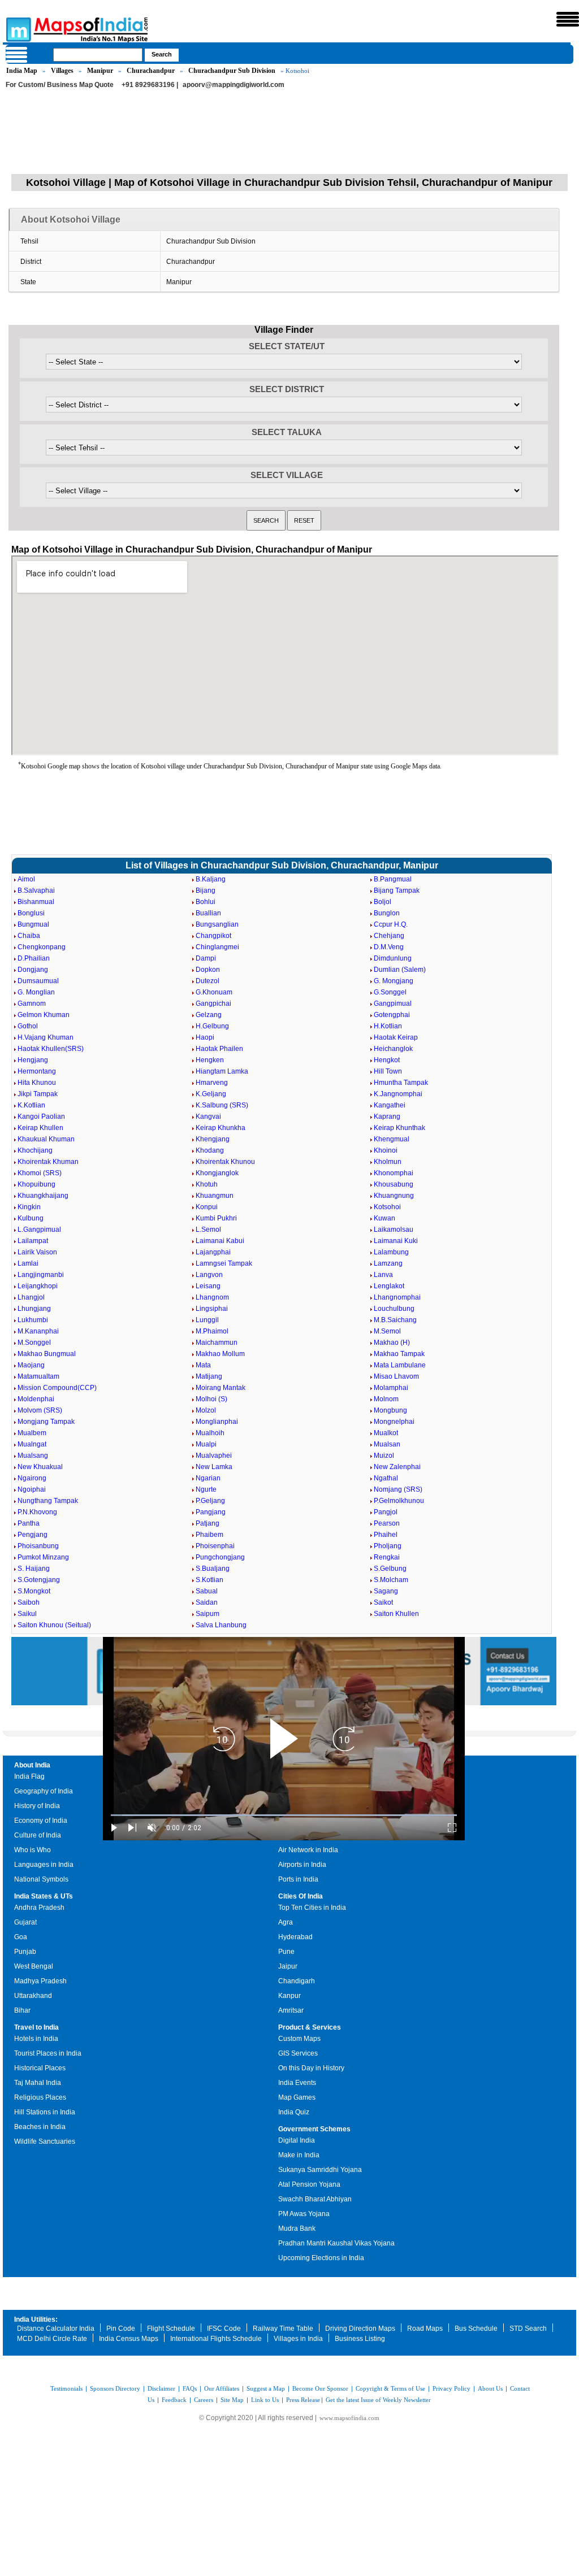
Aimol (26, 879)
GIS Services (298, 2053)
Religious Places (40, 2097)
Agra (286, 1922)
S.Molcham (391, 1580)
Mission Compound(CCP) (57, 1388)
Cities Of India (301, 1896)
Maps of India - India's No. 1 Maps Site (17, 29)
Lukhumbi (33, 1320)
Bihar (22, 2010)
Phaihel (386, 1535)
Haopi (205, 1037)
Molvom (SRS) (40, 1410)
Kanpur (289, 1996)
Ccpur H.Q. (391, 924)
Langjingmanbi (41, 1275)
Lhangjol (31, 1297)
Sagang (386, 1591)
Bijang (206, 890)
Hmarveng (212, 1083)
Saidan (207, 1602)
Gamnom (32, 1004)
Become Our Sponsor (320, 2388)
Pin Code (121, 2329)
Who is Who (33, 1850)
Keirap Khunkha (221, 1128)
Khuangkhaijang (43, 1196)
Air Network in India (308, 1850)
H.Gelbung (212, 1026)
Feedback (174, 2400)
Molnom (386, 1399)
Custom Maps (299, 2039)
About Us (490, 2388)
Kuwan (384, 1218)
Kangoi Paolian (41, 1117)
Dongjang (33, 970)
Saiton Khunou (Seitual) (54, 1625)
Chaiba (29, 936)
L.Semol (208, 1230)
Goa (21, 1937)
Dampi (206, 958)
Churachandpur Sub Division (232, 71)
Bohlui (206, 902)
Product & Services (310, 2027)
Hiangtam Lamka (222, 1071)
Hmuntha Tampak (401, 1083)
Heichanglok (393, 1049)
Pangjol (386, 1512)
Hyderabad (295, 1937)
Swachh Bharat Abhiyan (315, 2199)
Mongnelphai (394, 1422)
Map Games (297, 2097)
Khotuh (207, 1184)
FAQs (190, 2388)
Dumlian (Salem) (400, 970)
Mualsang (33, 1456)
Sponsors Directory (115, 2388)
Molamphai (391, 1388)
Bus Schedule (476, 2329)
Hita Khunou (37, 1083)
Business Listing (360, 2339)
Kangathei (390, 1105)
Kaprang (387, 1117)
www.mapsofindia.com (349, 2418)
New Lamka (214, 1467)
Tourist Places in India (48, 2053)
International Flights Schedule (216, 2339)
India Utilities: (36, 2319)
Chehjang (389, 936)
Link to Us (265, 2400)
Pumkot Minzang (43, 1557)
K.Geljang (211, 1094)
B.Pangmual (393, 879)
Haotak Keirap (396, 1037)
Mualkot (386, 1433)
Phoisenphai (215, 1546)
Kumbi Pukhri (216, 1218)
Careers (204, 2400)
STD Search (528, 2329)
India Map (22, 71)
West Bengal (34, 1966)
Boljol (383, 902)
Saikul (27, 1614)
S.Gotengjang (39, 1580)
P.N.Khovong (37, 1512)
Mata (203, 1365)
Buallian (208, 913)
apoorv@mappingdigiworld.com (234, 85)
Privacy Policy (451, 2388)
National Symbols (41, 1879)
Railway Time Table (283, 2329)
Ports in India (298, 1879)
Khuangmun (215, 1196)
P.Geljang (210, 1501)
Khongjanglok (217, 1173)
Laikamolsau (394, 1230)
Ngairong (32, 1478)
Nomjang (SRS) (398, 1489)
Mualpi (206, 1444)
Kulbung (31, 1218)
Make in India (299, 2155)
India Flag (29, 1776)
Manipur (100, 71)
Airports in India (302, 1865)
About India (32, 1765)
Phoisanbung (38, 1546)
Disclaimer (161, 2388)
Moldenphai (36, 1399)
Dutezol (208, 981)
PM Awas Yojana (304, 2214)
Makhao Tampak (399, 1354)
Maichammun (217, 1343)
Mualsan (387, 1444)
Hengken (210, 1060)
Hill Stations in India (45, 2112)
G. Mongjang (394, 981)
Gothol (28, 1026)
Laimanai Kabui (220, 1241)
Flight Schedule (171, 2329)
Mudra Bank (297, 2229)
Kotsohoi (387, 1207)
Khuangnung (394, 1196)
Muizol (384, 1456)
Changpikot (213, 936)
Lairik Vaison (37, 1252)
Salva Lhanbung (221, 1625)
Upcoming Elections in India (321, 2258)
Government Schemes (314, 2129)
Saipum (208, 1614)
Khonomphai (394, 1173)
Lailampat (33, 1241)
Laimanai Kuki (396, 1241)
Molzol (206, 1410)
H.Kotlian (388, 1026)
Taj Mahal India (38, 2083)
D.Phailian (34, 958)
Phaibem (209, 1535)
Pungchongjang (220, 1557)
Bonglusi (31, 913)
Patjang (208, 1523)
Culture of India (38, 1835)
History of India (37, 1806)
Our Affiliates (222, 2388)
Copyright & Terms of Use (390, 2388)
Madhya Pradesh (40, 1981)
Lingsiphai (212, 1309)
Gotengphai (392, 1015)
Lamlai (28, 1263)
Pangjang (211, 1512)
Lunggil (207, 1320)
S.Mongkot (34, 1591)
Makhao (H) (392, 1343)
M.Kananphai (38, 1331)
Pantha (29, 1523)
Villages (62, 71)
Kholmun (388, 1162)
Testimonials (66, 2388)
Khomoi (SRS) (40, 1173)
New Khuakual (40, 1467)
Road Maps (425, 2329)
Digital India (297, 2140)
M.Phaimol (212, 1331)
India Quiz (294, 2112)
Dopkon (208, 970)
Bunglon (387, 913)
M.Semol (387, 1331)
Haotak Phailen (219, 1049)
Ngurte (206, 1489)
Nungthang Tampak (48, 1501)
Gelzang (209, 1015)
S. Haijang (34, 1569)
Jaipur (288, 1966)
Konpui (207, 1207)
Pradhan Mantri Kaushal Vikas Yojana (336, 2243)
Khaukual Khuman (46, 1139)
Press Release (303, 2400)
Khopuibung (36, 1184)
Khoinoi (386, 1150)
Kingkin (29, 1207)
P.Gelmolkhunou (399, 1501)
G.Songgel (390, 992)
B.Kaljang (211, 879)
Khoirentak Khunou (225, 1162)
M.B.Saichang (395, 1320)
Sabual (207, 1591)
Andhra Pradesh (39, 1908)
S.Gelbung (390, 1569)
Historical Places (40, 2068)
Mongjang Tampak (46, 1422)
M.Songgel (34, 1343)
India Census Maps (129, 2339)
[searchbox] (98, 55)
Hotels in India (36, 2039)
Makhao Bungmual (47, 1354)
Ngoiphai (32, 1489)
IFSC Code (224, 2329)
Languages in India (44, 1865)
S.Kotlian (209, 1580)
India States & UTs (44, 1896)
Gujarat (25, 1922)
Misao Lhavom (396, 1376)
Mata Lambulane (400, 1365)
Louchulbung (394, 1309)
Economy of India (41, 1821)
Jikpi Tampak (38, 1094)
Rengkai (387, 1557)
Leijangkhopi (38, 1286)
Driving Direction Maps (360, 2329)
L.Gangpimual (39, 1230)
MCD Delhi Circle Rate (52, 2339)
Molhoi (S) (211, 1399)
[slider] (284, 1815)
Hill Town (388, 1071)
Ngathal (386, 1478)
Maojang (31, 1365)
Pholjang (388, 1546)
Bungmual (33, 924)
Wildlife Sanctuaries (45, 2141)
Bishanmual (36, 902)
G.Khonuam (214, 992)
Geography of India (44, 1791)
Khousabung (394, 1184)
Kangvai (208, 1117)
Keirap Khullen (40, 1128)
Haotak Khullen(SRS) (51, 1049)
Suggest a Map (266, 2388)
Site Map (232, 2400)
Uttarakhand (33, 1996)
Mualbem (32, 1433)
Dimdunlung (393, 958)
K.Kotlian (31, 1105)
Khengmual (392, 1139)
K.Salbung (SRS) (222, 1105)
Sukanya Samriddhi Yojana (320, 2170)
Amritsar (291, 2010)
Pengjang (33, 1535)
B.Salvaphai (36, 890)
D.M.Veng (389, 947)
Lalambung (391, 1252)
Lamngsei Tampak (224, 1263)
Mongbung (390, 1410)
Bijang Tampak (397, 890)
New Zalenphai (397, 1467)
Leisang (208, 1286)
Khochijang (35, 1150)
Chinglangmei (217, 947)
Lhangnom (212, 1297)
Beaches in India (40, 2127)
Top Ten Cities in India (312, 1908)
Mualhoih (210, 1433)
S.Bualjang (213, 1569)
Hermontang (37, 1071)
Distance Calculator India (56, 2329)
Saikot (383, 1602)
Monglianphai (217, 1422)
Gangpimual (393, 1004)
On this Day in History (311, 2068)
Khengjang (213, 1139)
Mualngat (32, 1444)
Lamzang (388, 1263)
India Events (297, 2083)
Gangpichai (213, 1004)
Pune (286, 1952)
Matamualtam (38, 1376)
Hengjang (33, 1060)
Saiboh (29, 1602)
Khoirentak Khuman (48, 1162)
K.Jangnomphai (398, 1094)
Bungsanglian (217, 924)
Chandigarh (297, 1981)
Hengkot (387, 1060)
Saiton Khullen (396, 1614)
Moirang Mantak (221, 1388)
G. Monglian (36, 992)
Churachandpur (151, 71)
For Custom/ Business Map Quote (60, 85)
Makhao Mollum (220, 1354)
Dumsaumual (38, 981)
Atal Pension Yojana (309, 2184)
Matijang (209, 1376)
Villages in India (298, 2339)
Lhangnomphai (397, 1297)
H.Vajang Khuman (46, 1037)
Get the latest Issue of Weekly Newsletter (378, 2400)
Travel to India (36, 2027)
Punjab (25, 1952)
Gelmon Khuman (44, 1015)
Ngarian (208, 1478)
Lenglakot (389, 1286)
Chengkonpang (42, 947)
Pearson (387, 1523)
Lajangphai (213, 1252)
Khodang (210, 1150)
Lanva (383, 1275)
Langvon (209, 1275)
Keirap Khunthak (399, 1128)
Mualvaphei (214, 1456)
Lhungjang (34, 1309)
